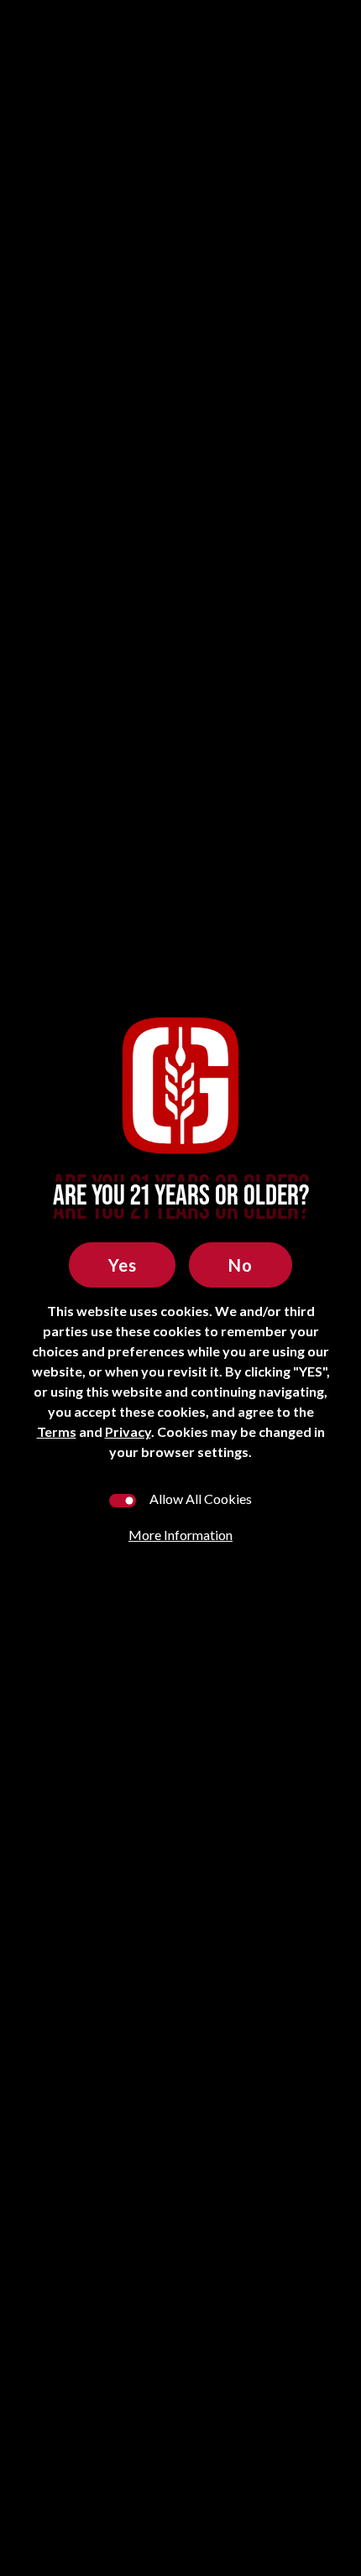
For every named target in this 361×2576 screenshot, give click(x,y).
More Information (180, 1535)
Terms (57, 1431)
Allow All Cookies (201, 1499)
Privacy (128, 1431)
